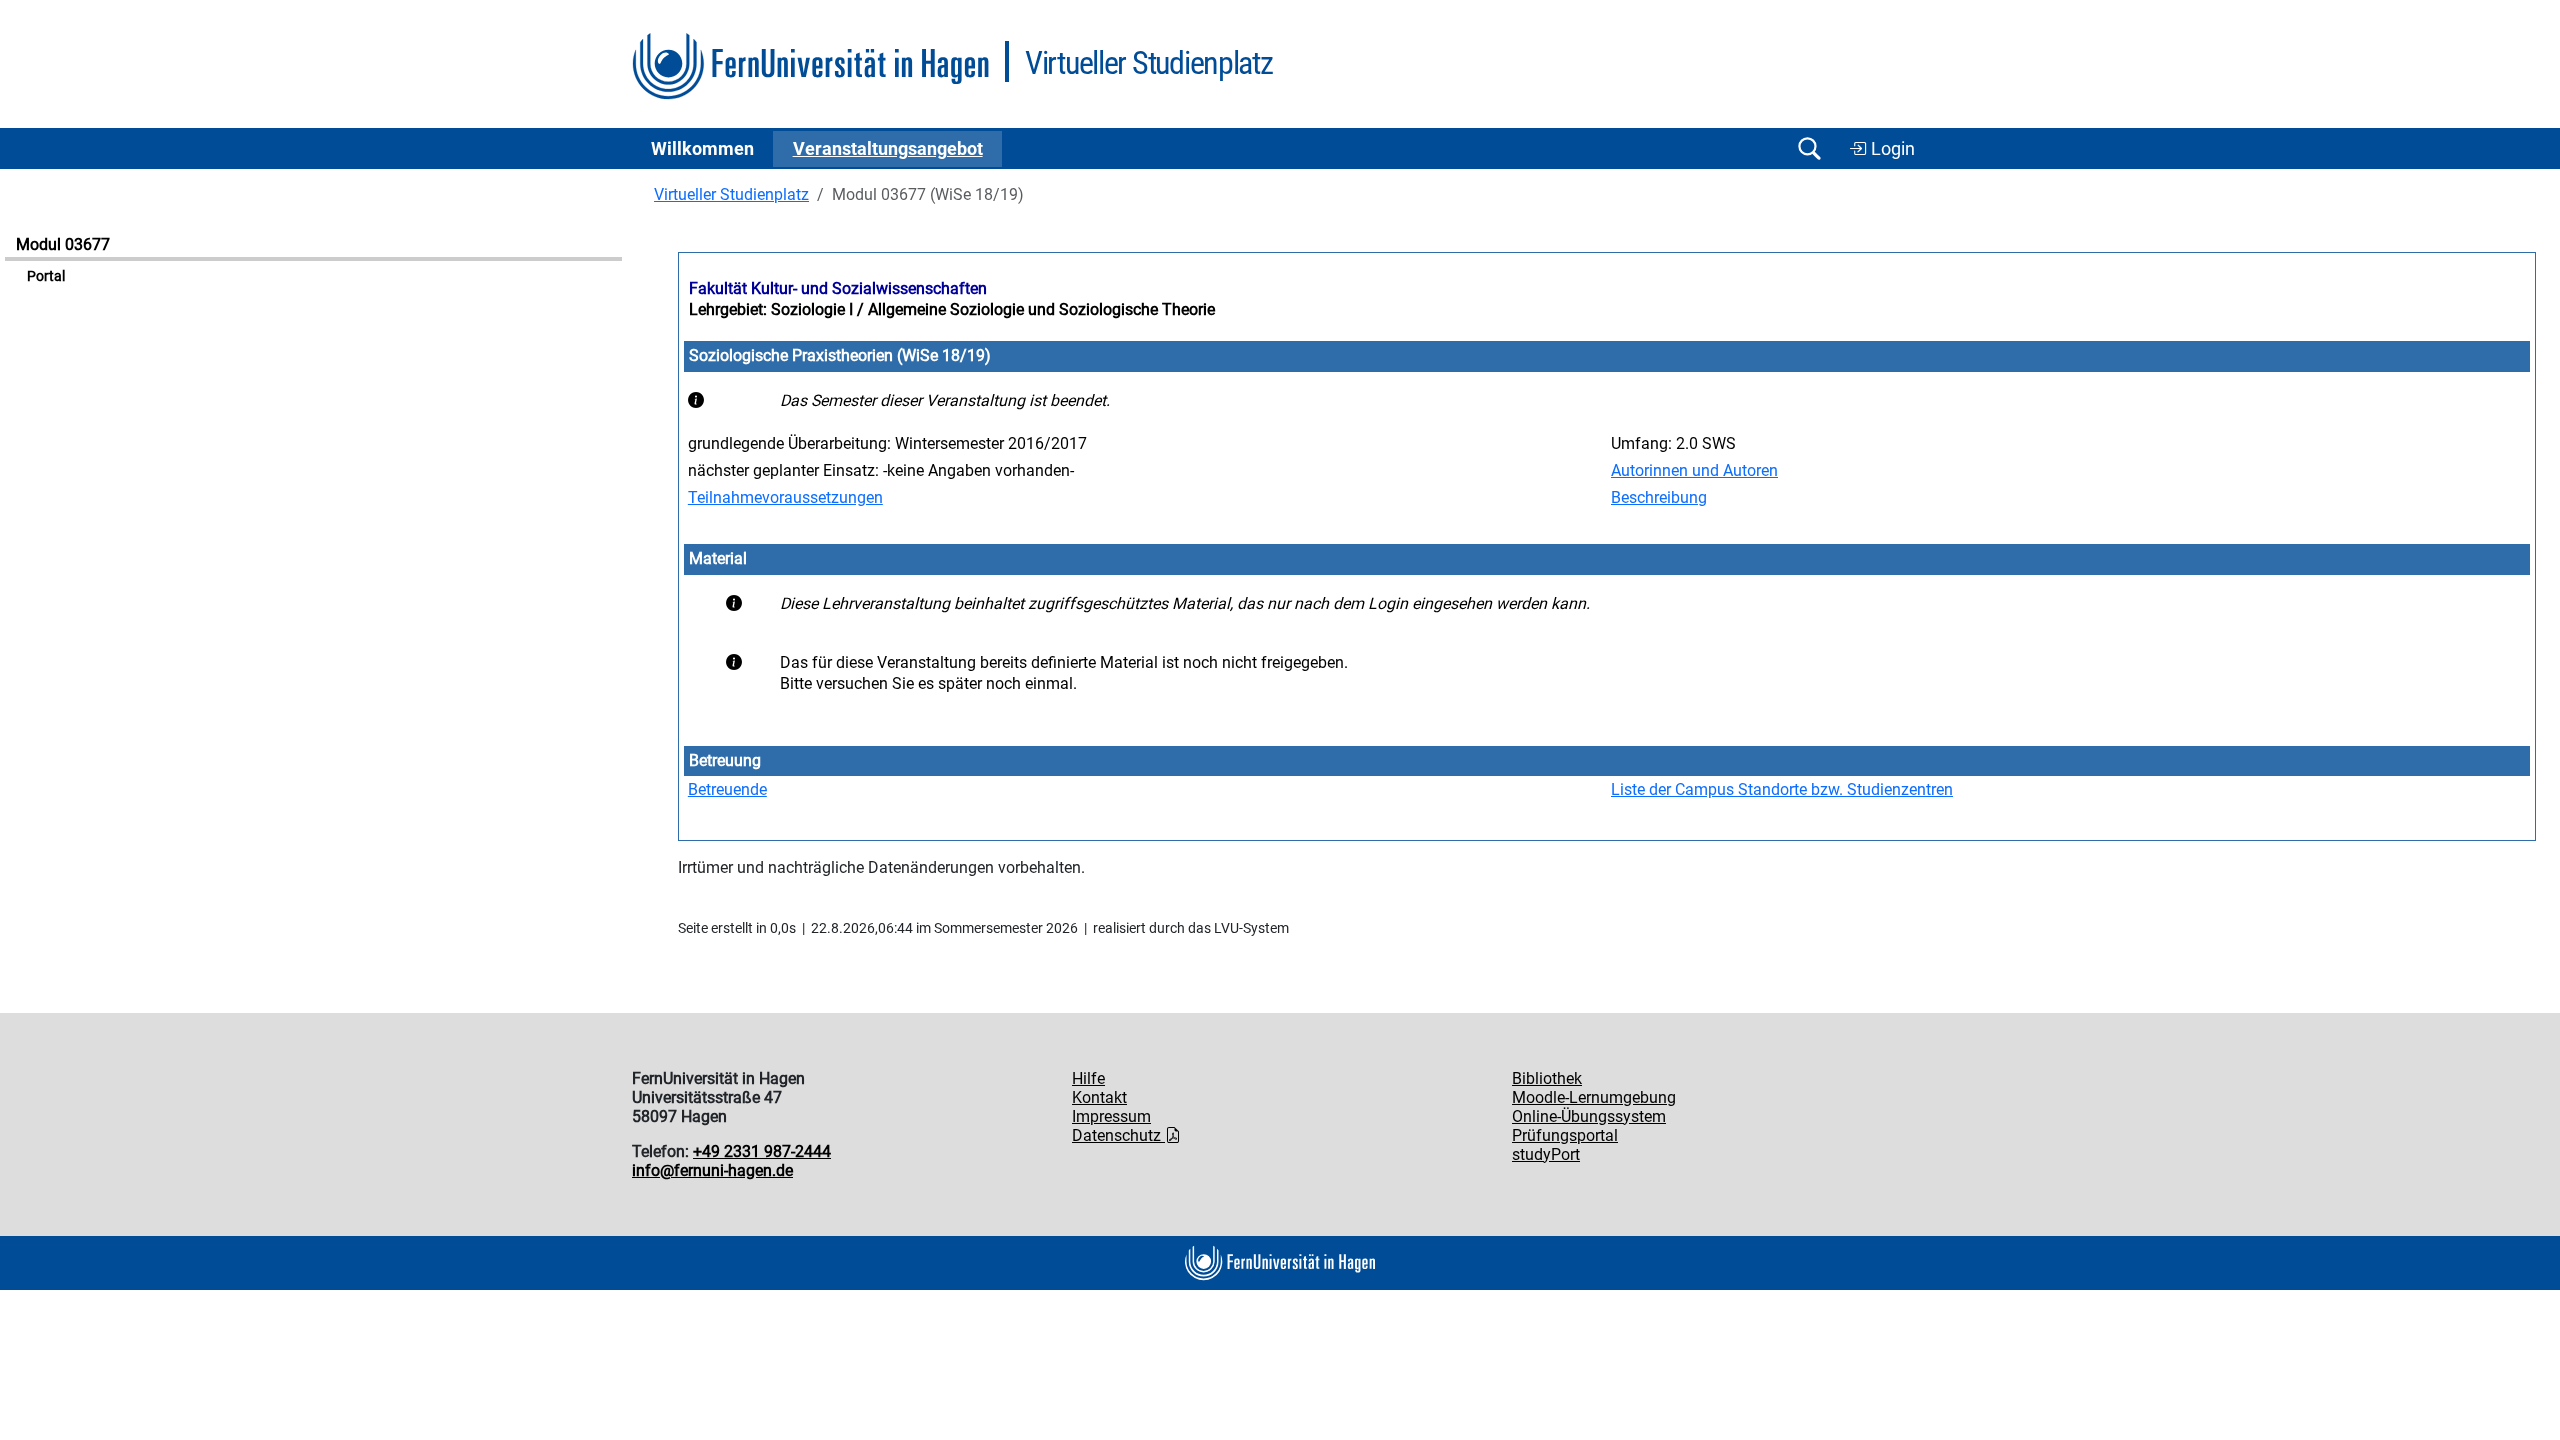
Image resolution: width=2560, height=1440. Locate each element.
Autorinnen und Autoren (1694, 470)
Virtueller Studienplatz (731, 194)
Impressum (1111, 1116)
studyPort (1546, 1154)
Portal (46, 276)
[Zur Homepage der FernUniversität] (810, 66)
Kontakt (1099, 1097)
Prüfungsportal (1565, 1135)
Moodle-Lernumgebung (1594, 1097)
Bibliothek (1547, 1078)
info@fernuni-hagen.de (712, 1170)
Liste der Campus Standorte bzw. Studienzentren (1782, 789)
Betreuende (727, 789)
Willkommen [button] (702, 149)
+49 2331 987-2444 (762, 1151)
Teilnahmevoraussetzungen (785, 497)
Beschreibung (1659, 497)
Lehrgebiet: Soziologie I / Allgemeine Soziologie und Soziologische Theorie (952, 309)
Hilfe (1088, 1078)
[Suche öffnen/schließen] (1809, 148)
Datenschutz (1118, 1135)
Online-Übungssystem (1589, 1116)
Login (1891, 149)
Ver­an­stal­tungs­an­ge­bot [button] (888, 149)
